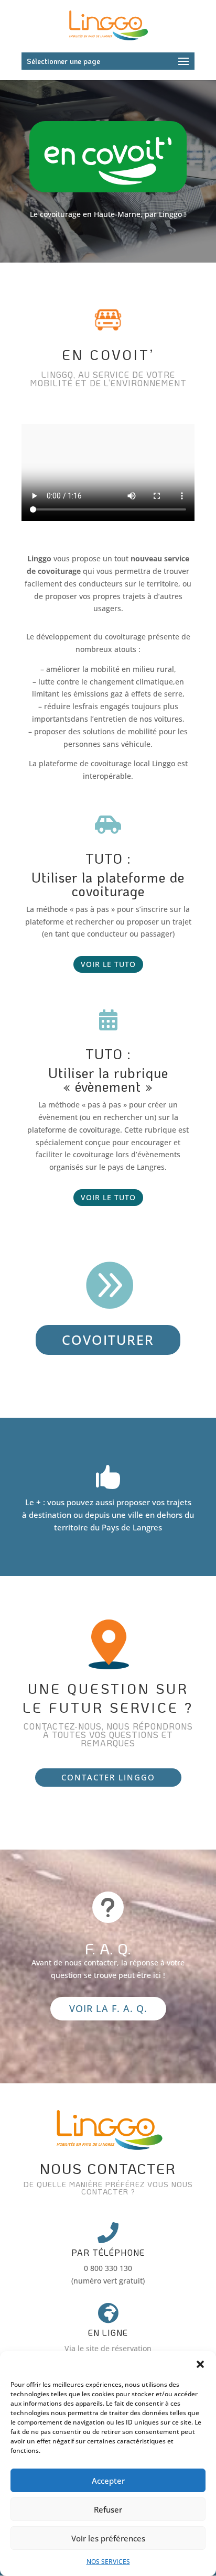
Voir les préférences (108, 2538)
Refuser (108, 2509)
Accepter (108, 2481)
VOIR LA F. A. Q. (108, 2008)
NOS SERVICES (108, 2562)
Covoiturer (108, 1340)
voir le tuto (108, 964)
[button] (200, 2364)
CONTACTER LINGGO (108, 1777)
